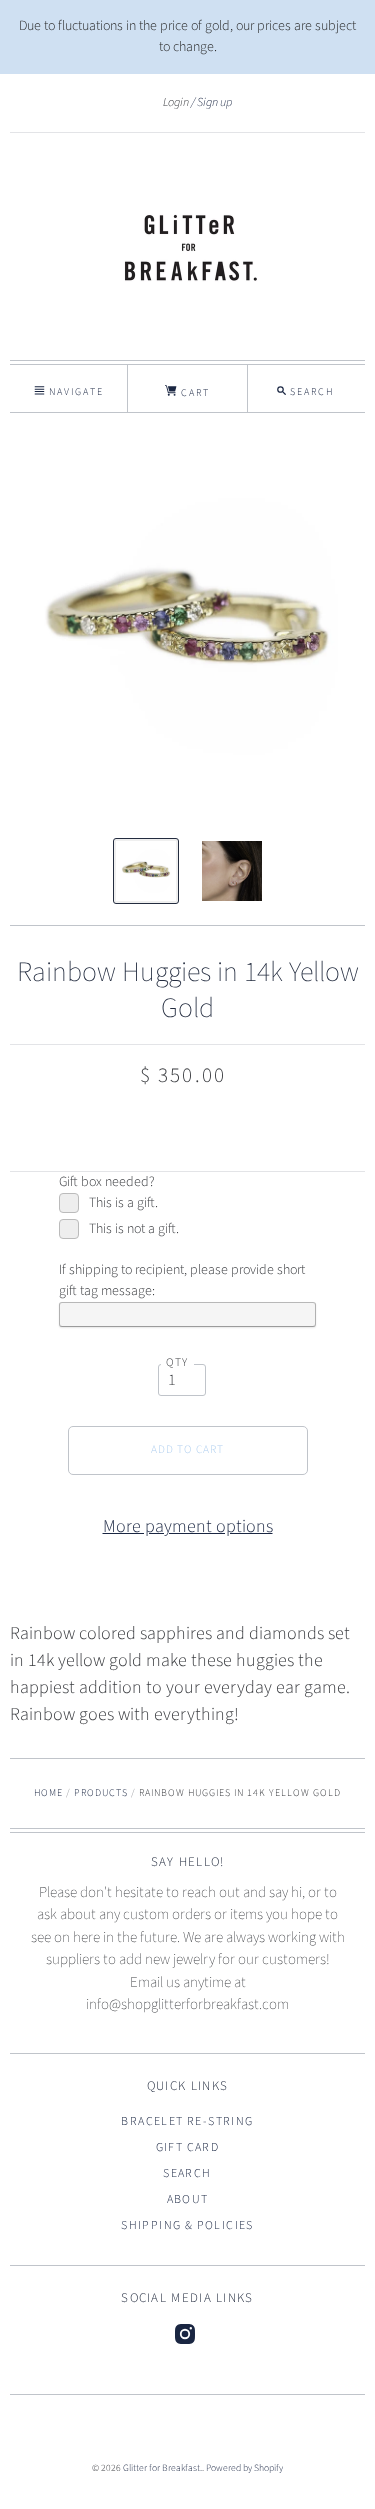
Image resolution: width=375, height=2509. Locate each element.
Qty (177, 1362)
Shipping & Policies (187, 2225)
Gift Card (188, 2147)
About (188, 2199)
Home (48, 1793)
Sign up (214, 102)
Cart (193, 393)
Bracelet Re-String (187, 2121)
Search (187, 2173)
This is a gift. (123, 1203)
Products (101, 1793)
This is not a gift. (134, 1229)
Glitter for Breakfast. (162, 2468)
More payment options (188, 1526)
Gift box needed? (107, 1182)
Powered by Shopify (244, 2468)
